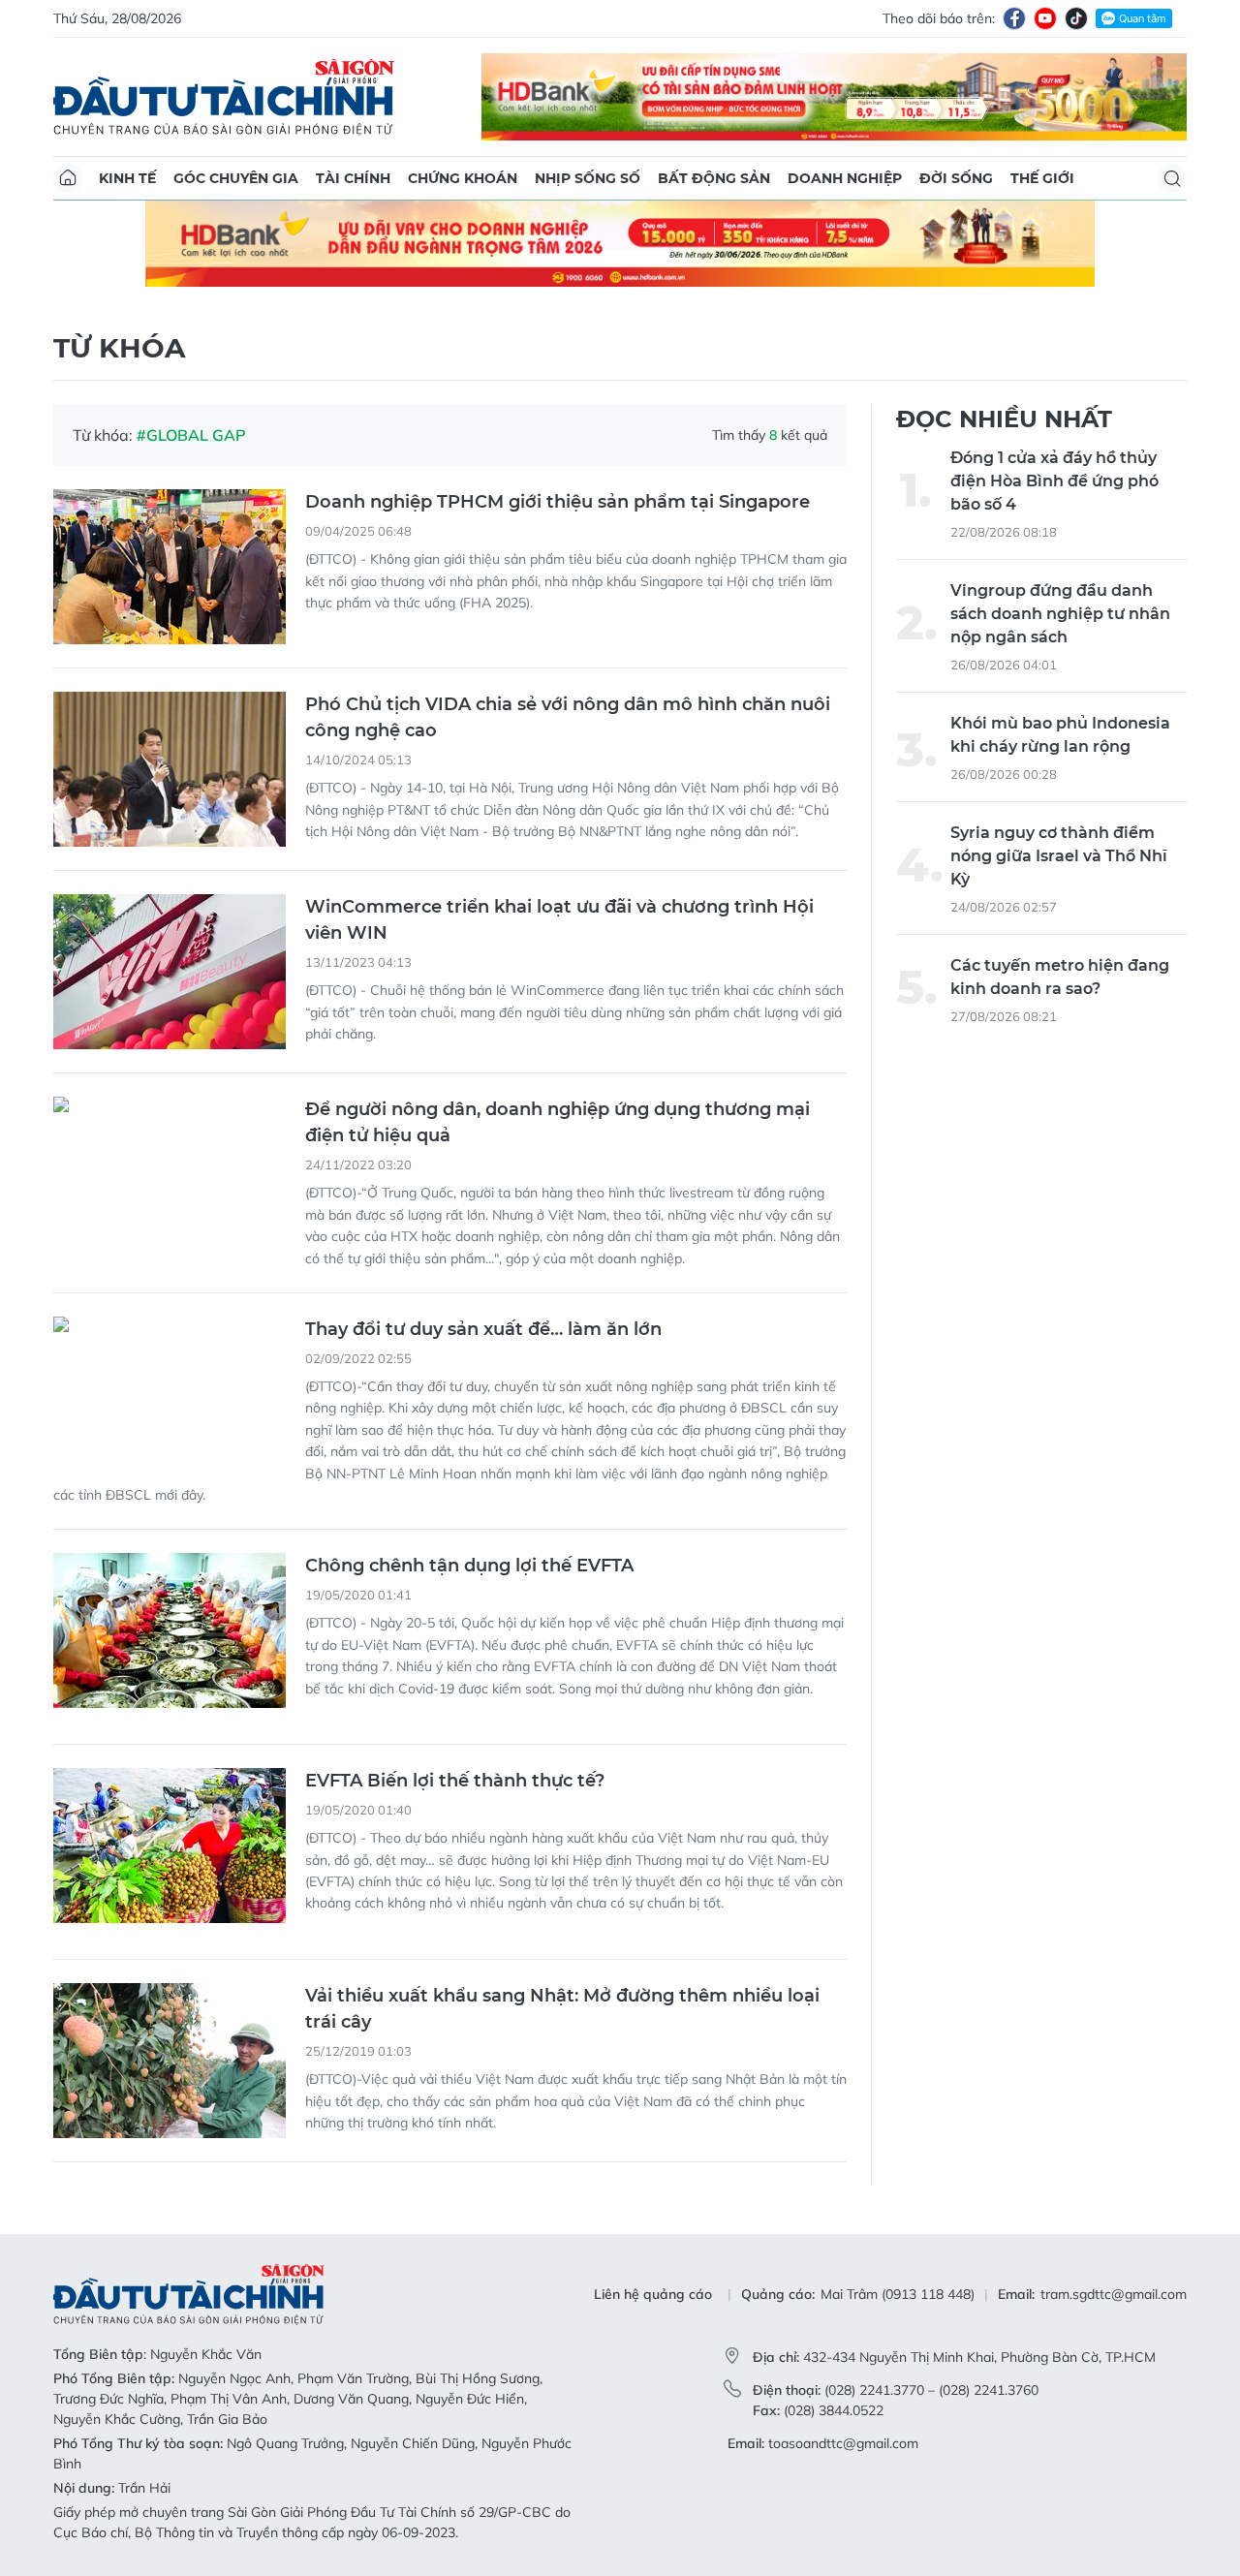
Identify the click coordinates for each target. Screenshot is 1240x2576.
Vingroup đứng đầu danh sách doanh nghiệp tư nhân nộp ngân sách (1060, 614)
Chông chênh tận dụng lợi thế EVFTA (469, 1566)
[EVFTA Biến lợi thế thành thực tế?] (170, 1846)
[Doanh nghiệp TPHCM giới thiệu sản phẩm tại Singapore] (170, 567)
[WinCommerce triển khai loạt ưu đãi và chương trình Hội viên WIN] (170, 972)
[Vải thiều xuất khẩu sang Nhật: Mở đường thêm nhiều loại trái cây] (170, 2061)
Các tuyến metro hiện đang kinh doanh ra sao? (1060, 977)
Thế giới (1042, 178)
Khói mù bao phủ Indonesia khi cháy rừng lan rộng (1060, 735)
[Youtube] (1045, 18)
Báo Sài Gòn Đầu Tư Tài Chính (224, 97)
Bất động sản (714, 178)
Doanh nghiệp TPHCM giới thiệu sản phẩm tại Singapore (558, 502)
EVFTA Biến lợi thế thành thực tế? (455, 1781)
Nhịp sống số (588, 178)
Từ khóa (119, 348)
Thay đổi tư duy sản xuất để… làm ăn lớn (483, 1329)
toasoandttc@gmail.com (843, 2443)
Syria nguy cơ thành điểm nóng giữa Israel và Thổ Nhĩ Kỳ (1059, 856)
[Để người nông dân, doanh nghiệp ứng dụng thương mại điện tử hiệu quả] (170, 1174)
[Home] (68, 178)
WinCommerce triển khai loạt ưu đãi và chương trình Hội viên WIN (559, 920)
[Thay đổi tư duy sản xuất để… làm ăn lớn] (170, 1394)
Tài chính (353, 178)
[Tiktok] (1076, 18)
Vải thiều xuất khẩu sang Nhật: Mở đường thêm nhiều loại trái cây (562, 2009)
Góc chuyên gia (236, 178)
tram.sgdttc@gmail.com (1114, 2294)
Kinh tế (127, 178)
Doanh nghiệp (845, 178)
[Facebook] (1014, 18)
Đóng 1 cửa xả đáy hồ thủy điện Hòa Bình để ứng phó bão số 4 (1054, 481)
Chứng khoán (463, 178)
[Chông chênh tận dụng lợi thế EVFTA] (170, 1630)
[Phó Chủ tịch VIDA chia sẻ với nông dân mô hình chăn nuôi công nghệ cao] (170, 769)
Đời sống (956, 178)
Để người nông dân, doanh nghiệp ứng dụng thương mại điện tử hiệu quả (558, 1122)
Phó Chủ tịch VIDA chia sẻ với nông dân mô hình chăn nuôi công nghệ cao (568, 717)
